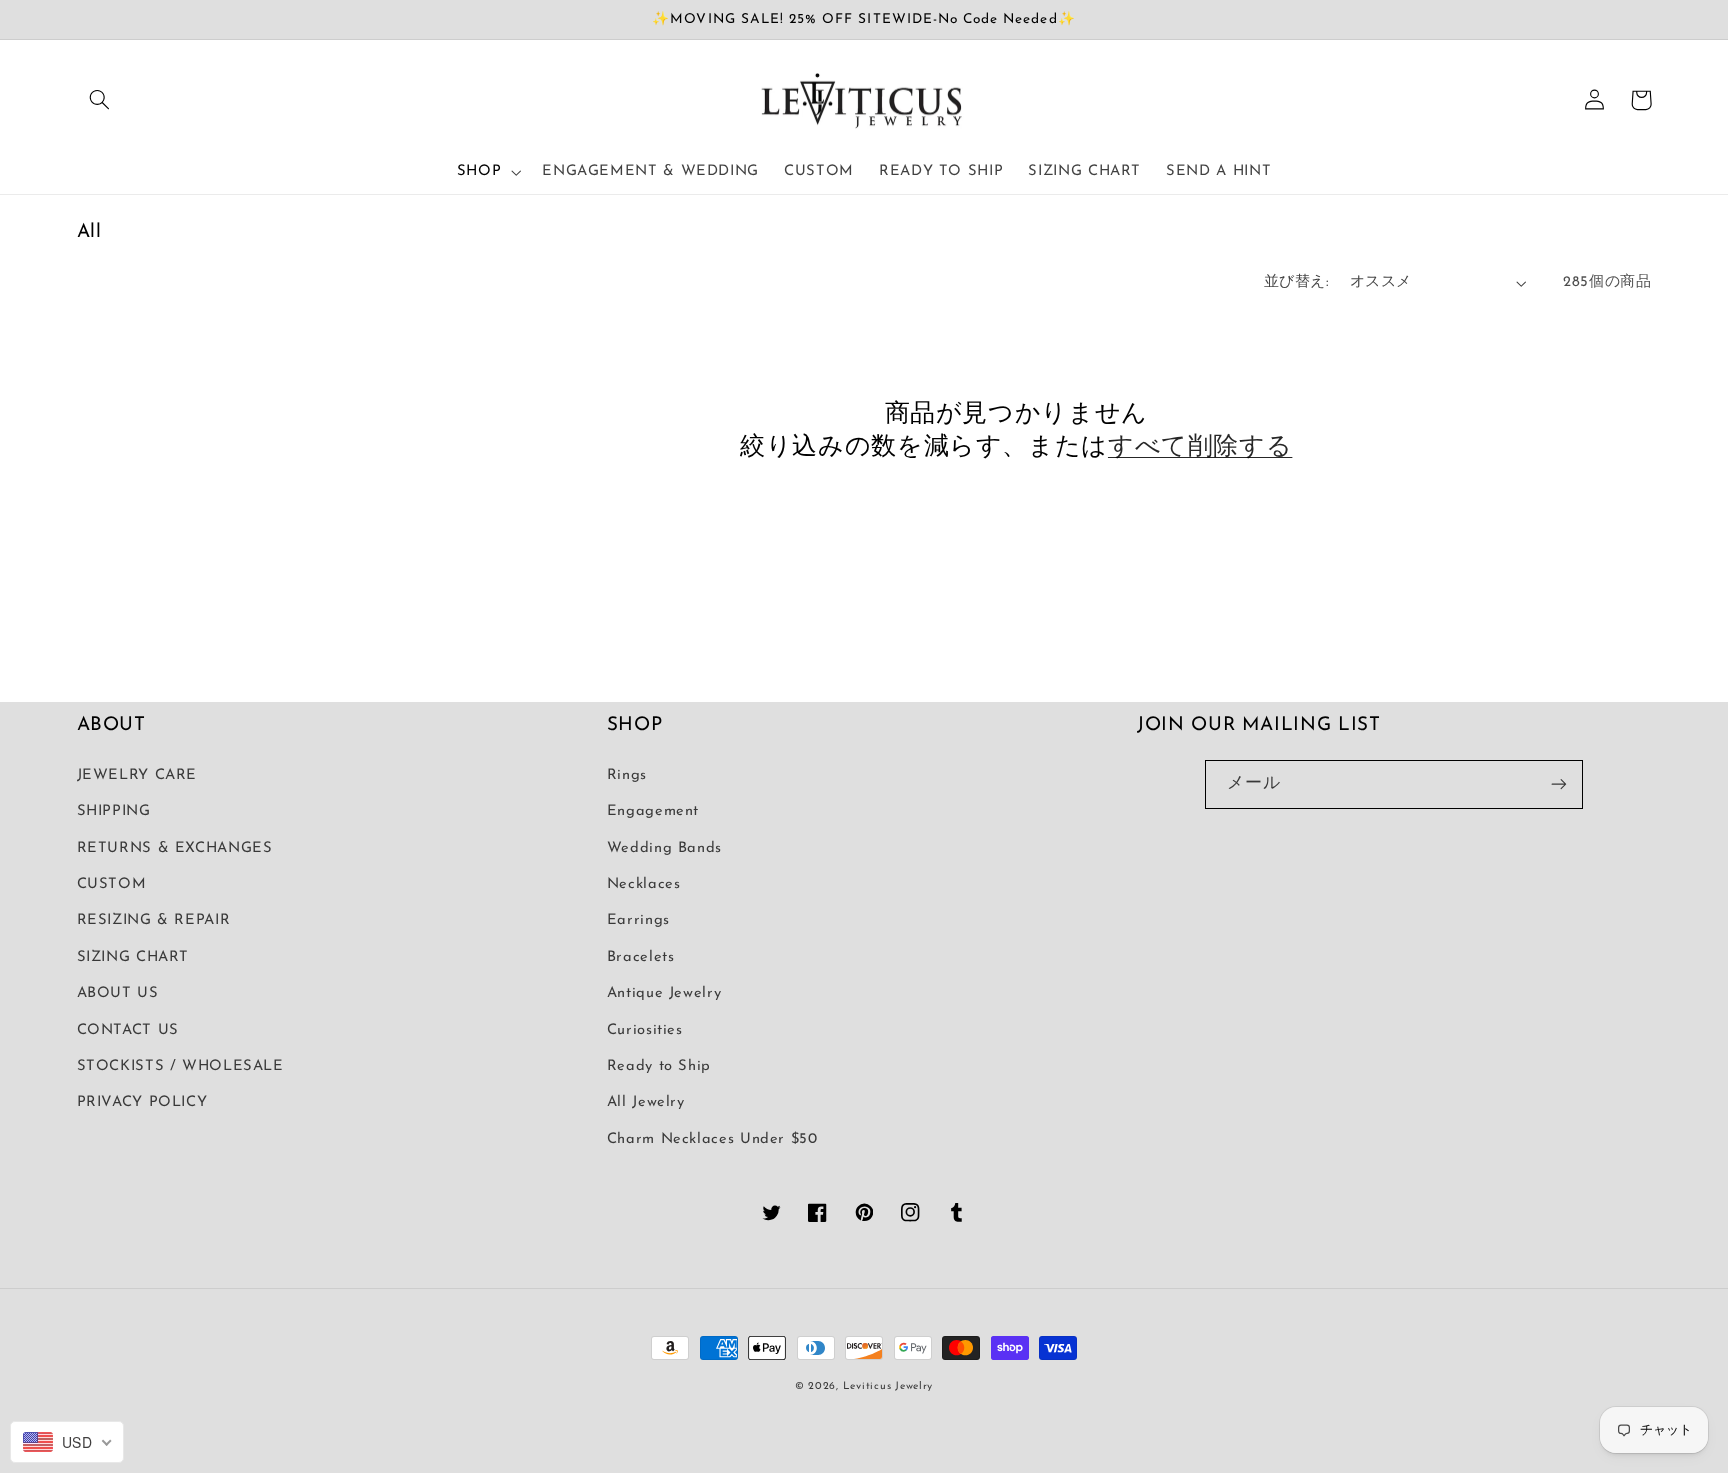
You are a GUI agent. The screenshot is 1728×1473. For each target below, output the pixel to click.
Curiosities (645, 1030)
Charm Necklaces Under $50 (712, 1139)
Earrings (638, 920)
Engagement (653, 811)
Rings (627, 775)
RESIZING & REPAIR (154, 920)
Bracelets (641, 957)
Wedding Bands (664, 848)
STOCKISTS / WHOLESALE (180, 1066)
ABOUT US (118, 993)
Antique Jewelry (664, 993)
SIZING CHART (133, 957)
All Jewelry (646, 1102)
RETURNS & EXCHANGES (175, 848)
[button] (100, 100)
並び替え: (1296, 282)
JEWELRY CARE (137, 775)
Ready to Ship (659, 1066)
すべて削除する (1200, 447)
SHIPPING (114, 811)
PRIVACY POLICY (142, 1102)
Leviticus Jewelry (888, 1386)
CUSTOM (112, 884)
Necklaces (644, 884)
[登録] (1559, 784)
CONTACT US (128, 1030)
